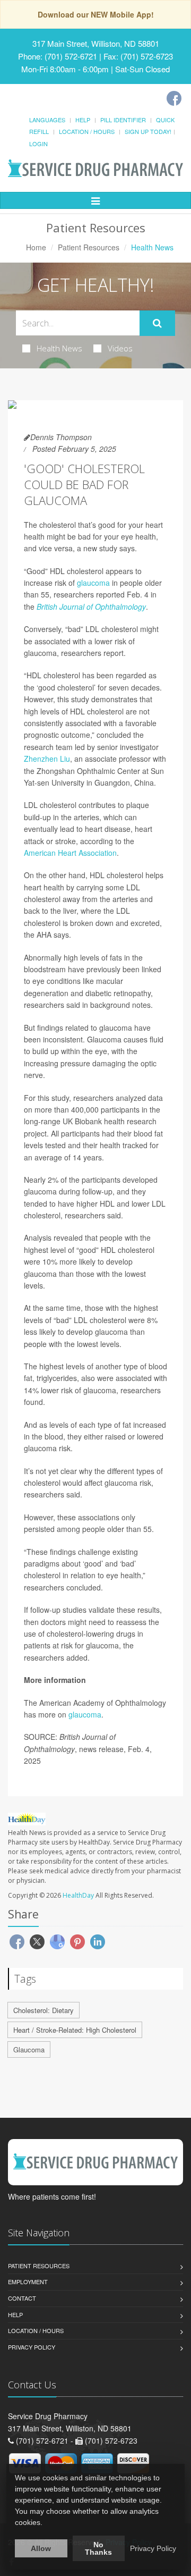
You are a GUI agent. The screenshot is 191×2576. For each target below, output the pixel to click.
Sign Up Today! (148, 131)
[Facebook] (174, 98)
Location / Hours (87, 131)
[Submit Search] (157, 323)
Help (83, 120)
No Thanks (98, 2548)
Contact (22, 2298)
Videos (120, 348)
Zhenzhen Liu (47, 759)
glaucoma (93, 583)
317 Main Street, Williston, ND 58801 (96, 43)
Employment (28, 2282)
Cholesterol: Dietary (44, 2010)
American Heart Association (70, 853)
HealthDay (78, 1895)
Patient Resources (89, 247)
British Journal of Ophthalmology (91, 607)
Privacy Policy (32, 2347)
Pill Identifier (123, 120)
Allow (41, 2548)
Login (38, 144)
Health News (59, 348)
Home (36, 247)
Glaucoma (29, 2049)
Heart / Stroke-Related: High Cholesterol (75, 2030)
